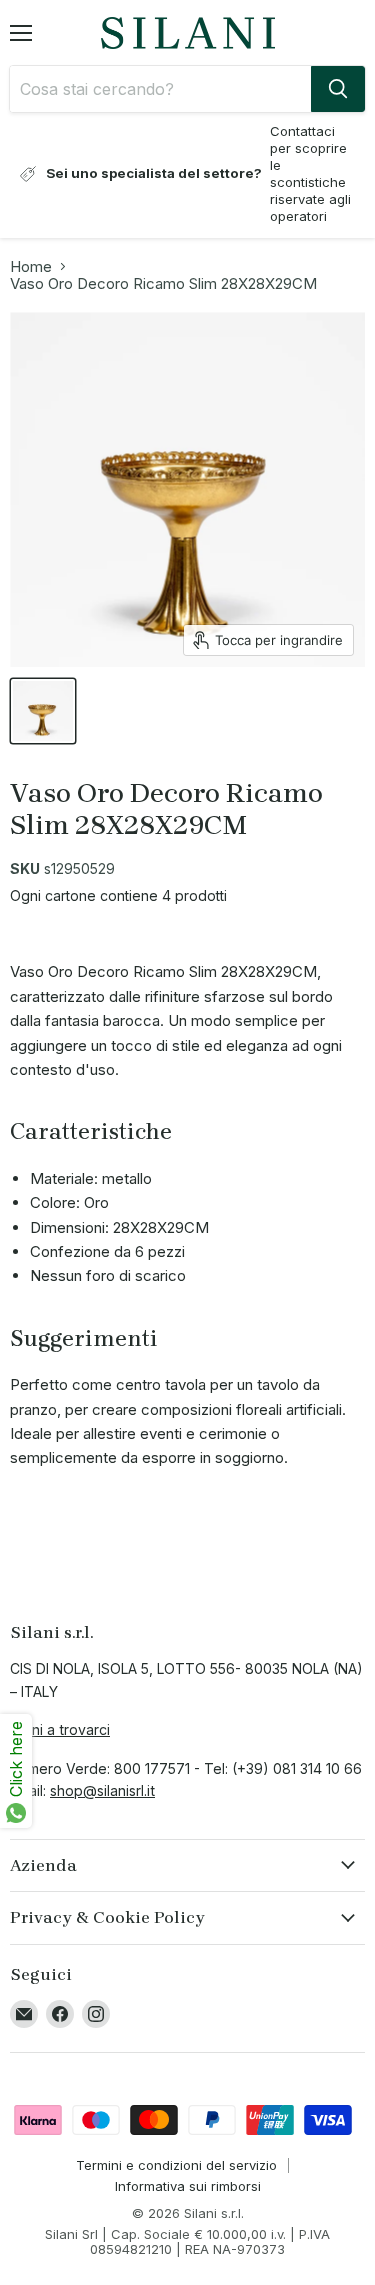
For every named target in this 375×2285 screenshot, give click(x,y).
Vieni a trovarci (60, 1729)
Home (31, 266)
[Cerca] (338, 89)
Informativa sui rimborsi (188, 2186)
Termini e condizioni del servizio (176, 2165)
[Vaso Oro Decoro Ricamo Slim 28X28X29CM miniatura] (43, 711)
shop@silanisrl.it (102, 1790)
